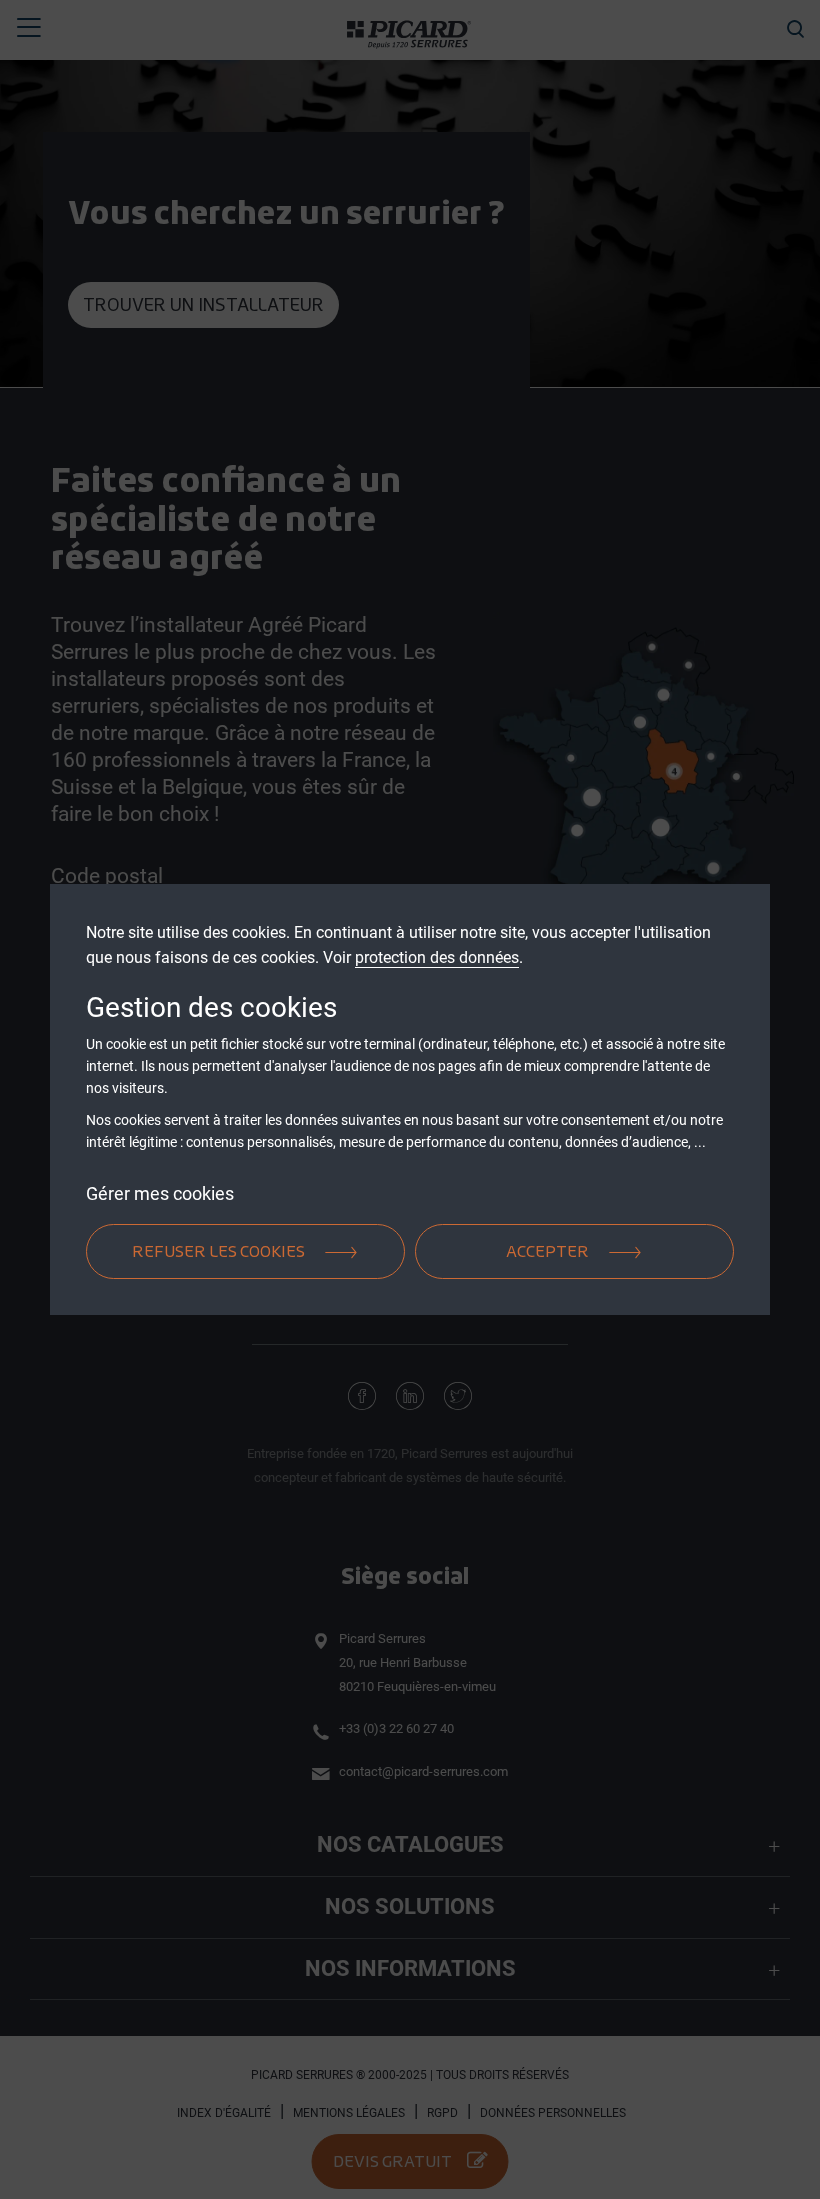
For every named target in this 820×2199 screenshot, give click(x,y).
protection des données (437, 957)
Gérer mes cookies (160, 1192)
